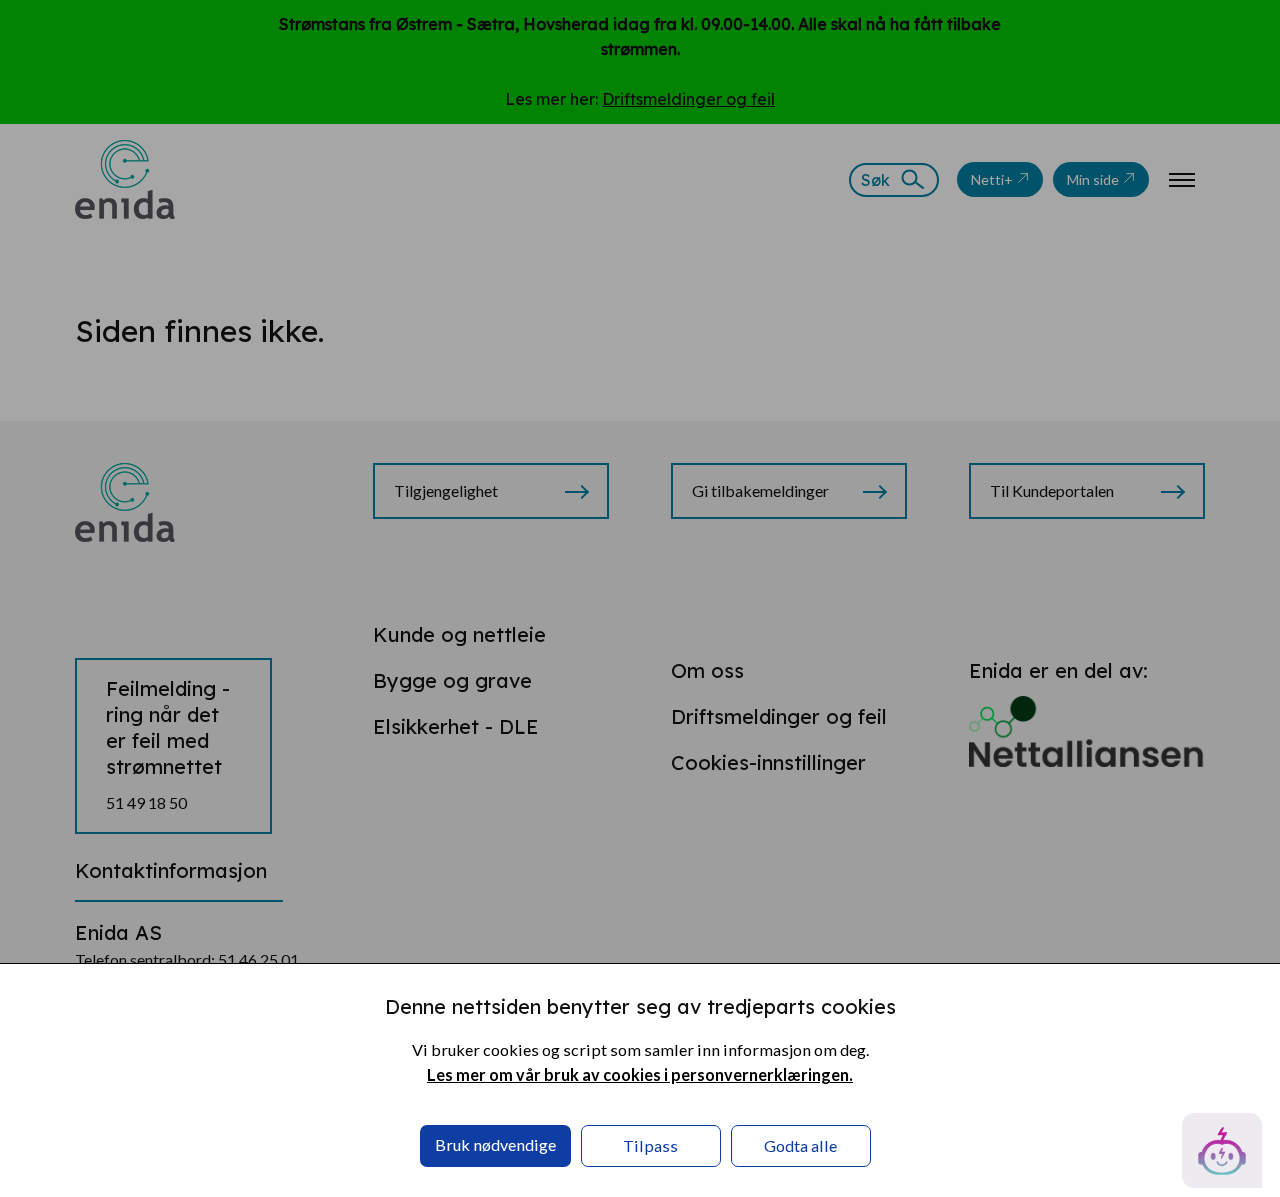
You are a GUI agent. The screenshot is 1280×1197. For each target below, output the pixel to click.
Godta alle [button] (800, 1145)
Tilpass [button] (650, 1145)
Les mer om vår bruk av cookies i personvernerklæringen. (640, 1074)
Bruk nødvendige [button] (495, 1144)
